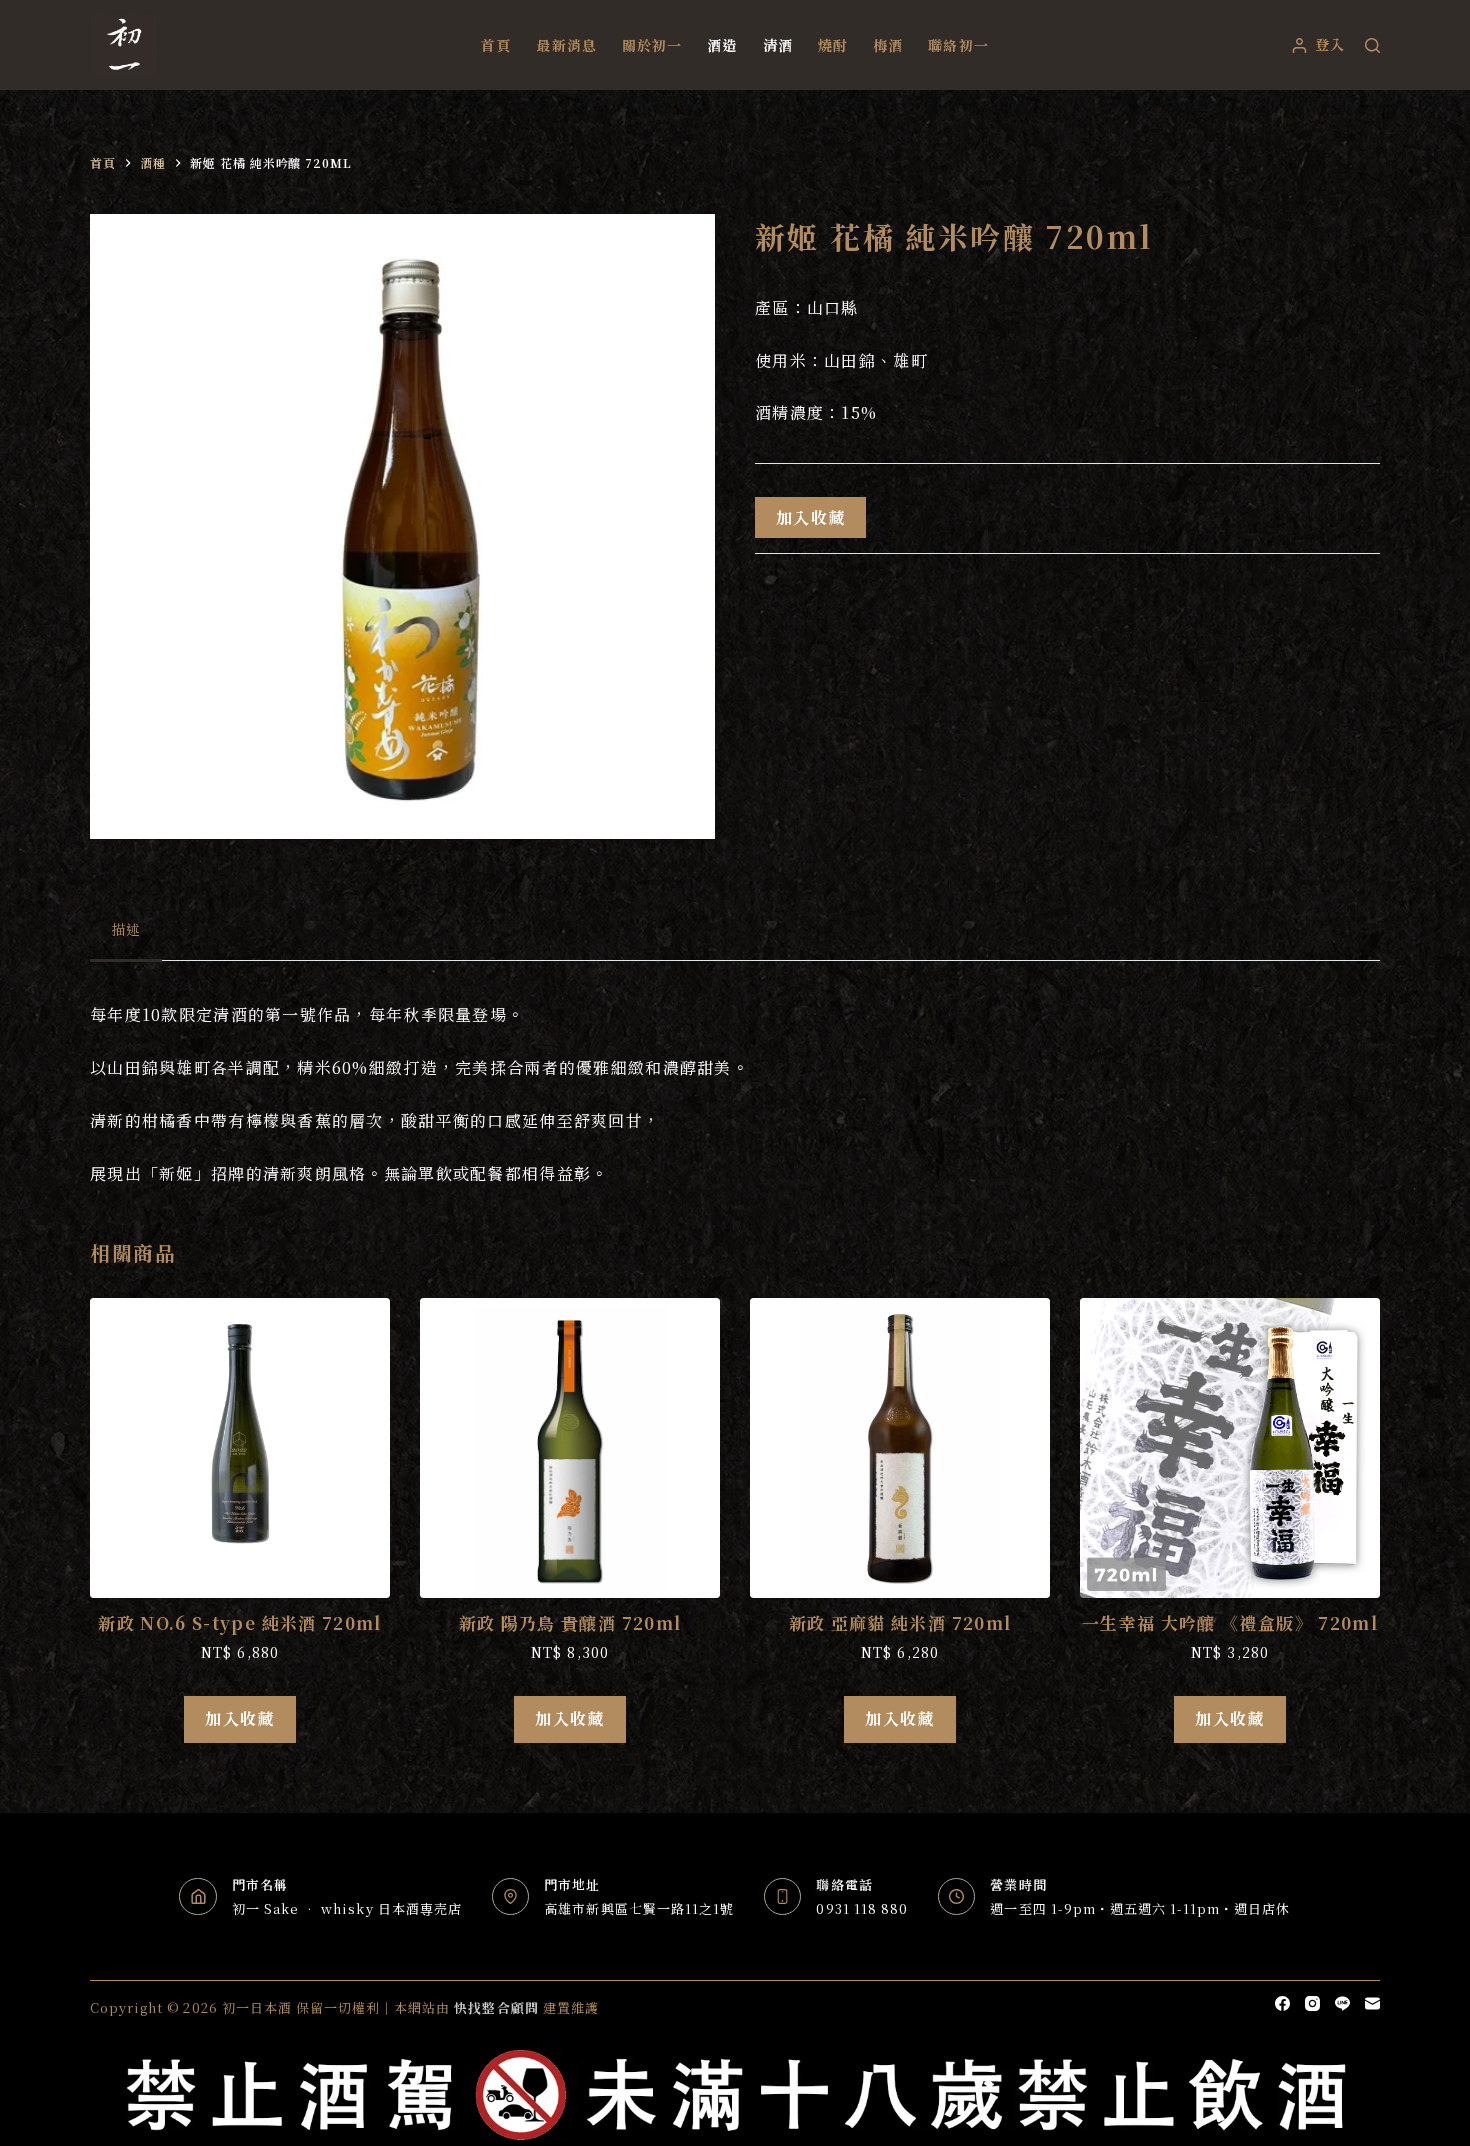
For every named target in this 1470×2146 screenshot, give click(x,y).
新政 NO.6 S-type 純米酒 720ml (240, 1622)
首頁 (496, 45)
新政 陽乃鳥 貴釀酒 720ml (570, 1622)
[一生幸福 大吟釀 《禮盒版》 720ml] (1230, 1448)
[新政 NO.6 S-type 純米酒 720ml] (240, 1448)
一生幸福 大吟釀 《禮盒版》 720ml (1230, 1622)
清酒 (778, 45)
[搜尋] (1372, 45)
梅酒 (888, 45)
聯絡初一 (958, 45)
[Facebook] (1282, 2003)
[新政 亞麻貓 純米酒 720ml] (900, 1448)
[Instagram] (1312, 2003)
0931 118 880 (861, 1908)
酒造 (722, 45)
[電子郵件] (1372, 2003)
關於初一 (652, 45)
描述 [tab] (126, 929)
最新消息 (566, 45)
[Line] (1342, 2003)
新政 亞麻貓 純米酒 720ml (900, 1622)
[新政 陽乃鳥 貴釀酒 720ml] (570, 1448)
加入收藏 (810, 517)
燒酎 (833, 45)
